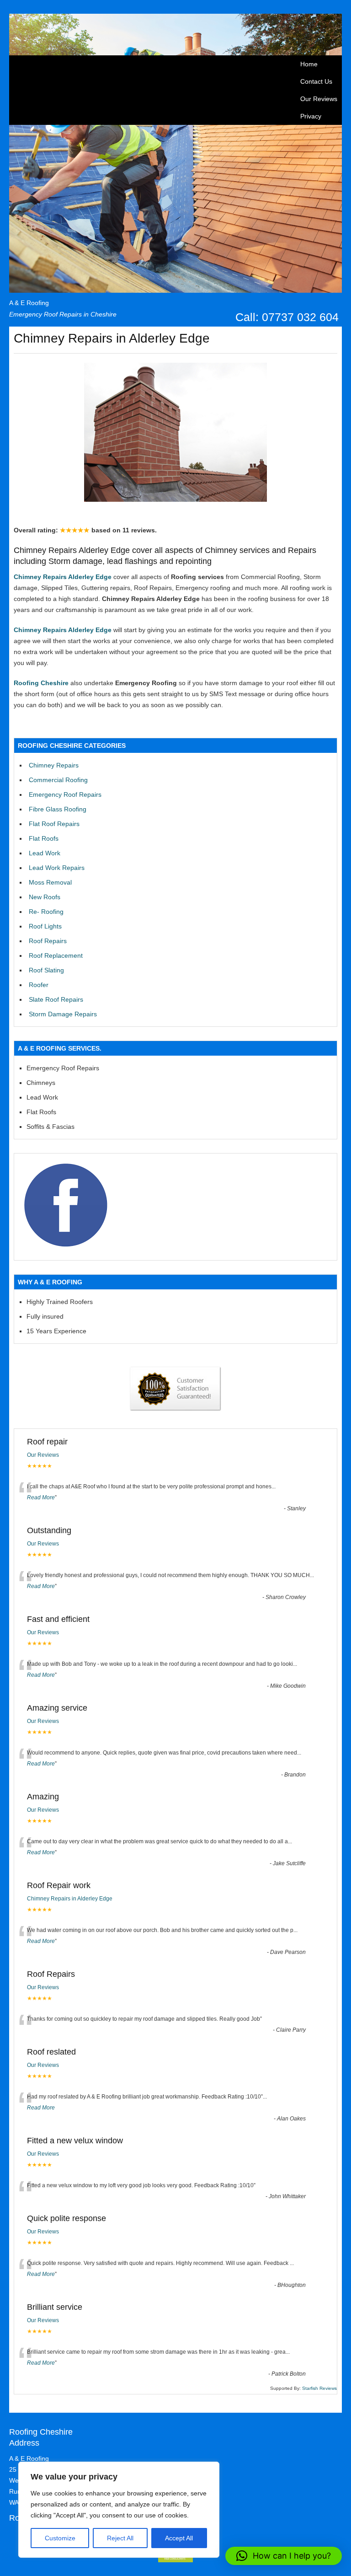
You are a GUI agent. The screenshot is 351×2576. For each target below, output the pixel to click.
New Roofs (45, 897)
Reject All (120, 2538)
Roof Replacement (56, 955)
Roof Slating (46, 970)
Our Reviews (319, 99)
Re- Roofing (46, 912)
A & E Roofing (29, 303)
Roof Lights (45, 926)
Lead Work (45, 853)
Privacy (311, 116)
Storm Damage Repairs (63, 1014)
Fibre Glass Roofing (58, 809)
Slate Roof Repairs (56, 999)
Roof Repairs (48, 941)
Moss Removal (50, 882)
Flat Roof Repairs (54, 824)
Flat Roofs (44, 838)
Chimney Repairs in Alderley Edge (70, 1899)
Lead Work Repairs (57, 868)
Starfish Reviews (319, 2388)
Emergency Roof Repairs (65, 794)
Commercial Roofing (58, 780)
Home (309, 64)
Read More (41, 1497)
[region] (119, 2510)
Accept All (179, 2538)
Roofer (39, 985)
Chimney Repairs (54, 765)
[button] (284, 2556)
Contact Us (316, 81)
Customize (60, 2538)
